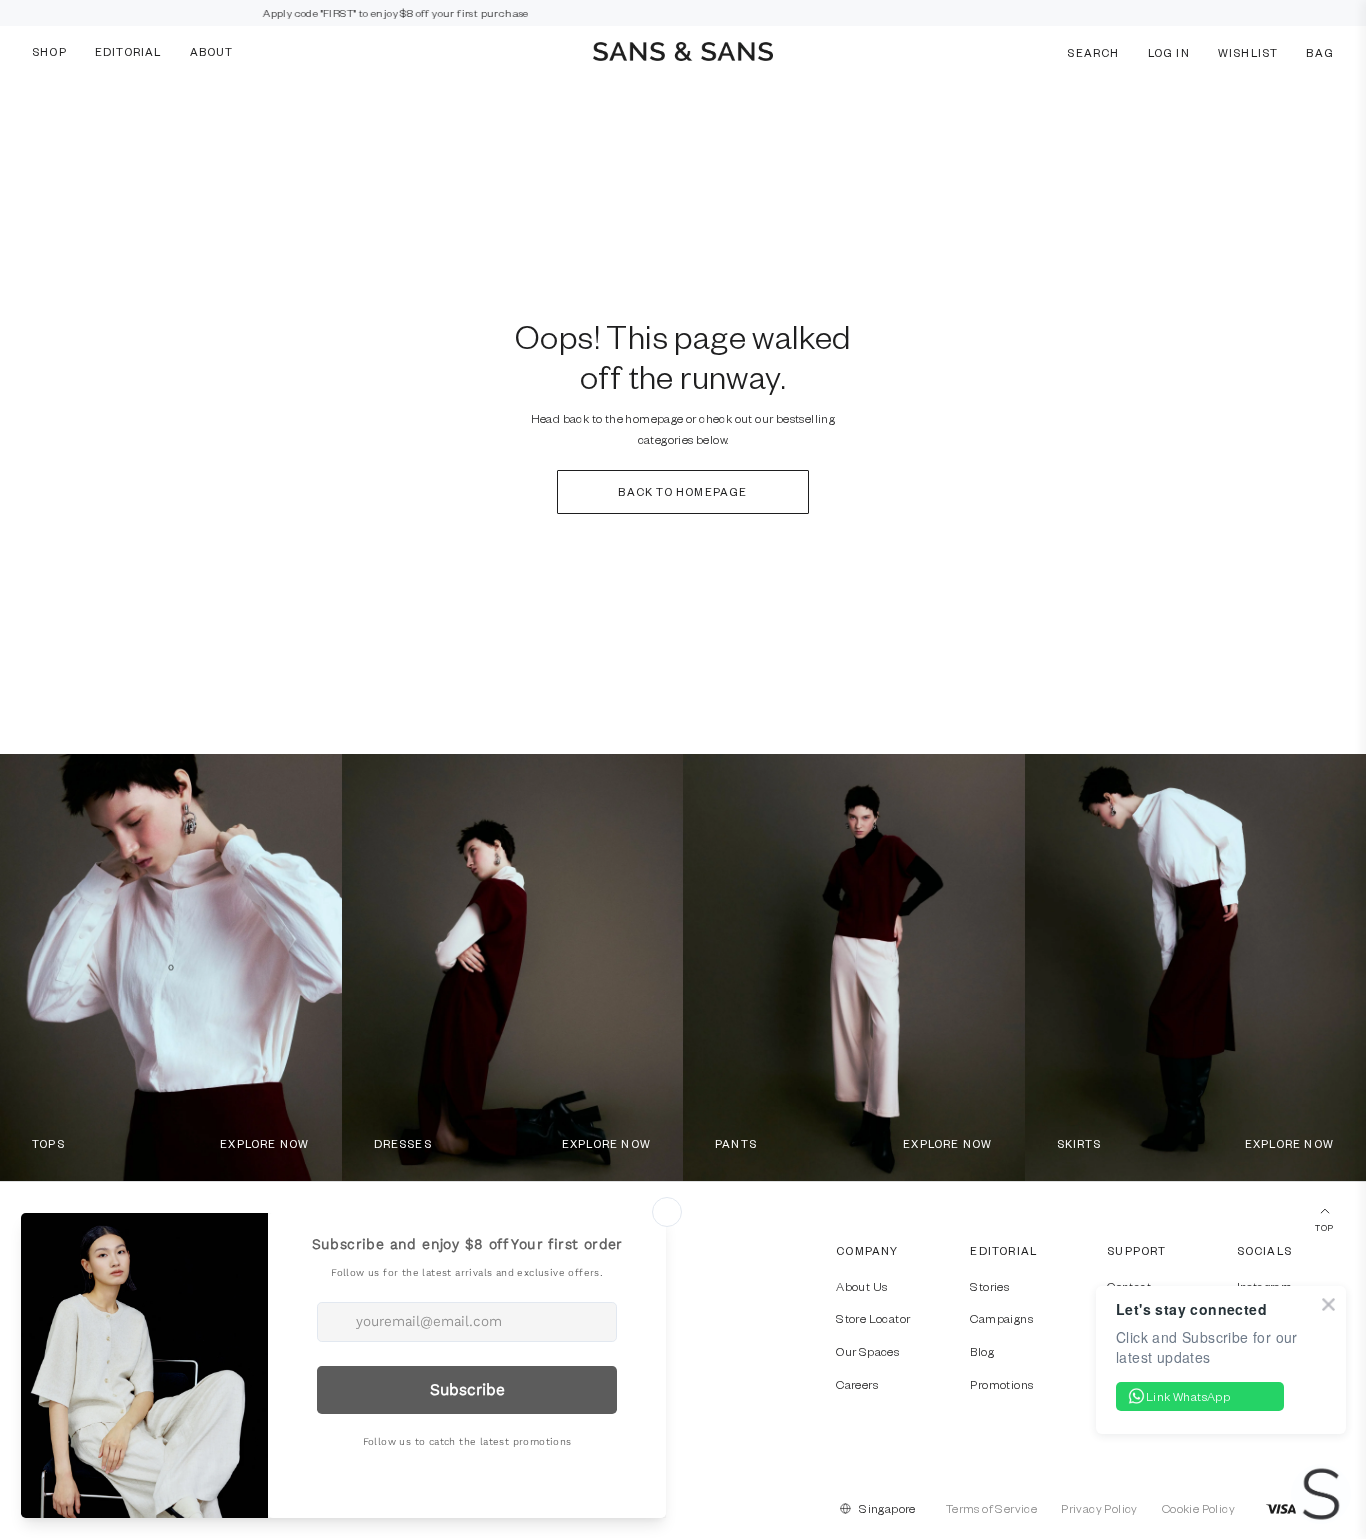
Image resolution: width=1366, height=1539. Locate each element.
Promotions (1001, 1384)
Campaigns (1001, 1318)
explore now (264, 1143)
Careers (857, 1384)
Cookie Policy (1198, 1508)
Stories (989, 1286)
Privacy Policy (1099, 1508)
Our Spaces (867, 1351)
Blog (982, 1351)
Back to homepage (682, 491)
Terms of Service (991, 1508)
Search (1093, 51)
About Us (861, 1286)
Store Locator (873, 1318)
